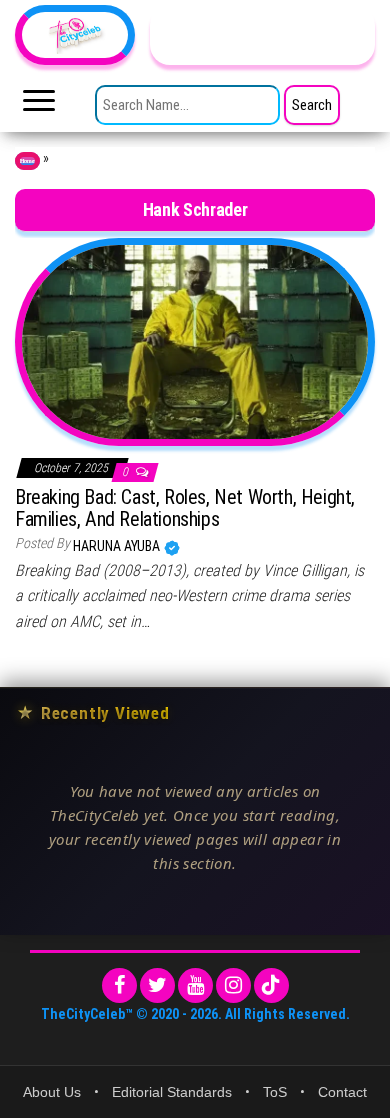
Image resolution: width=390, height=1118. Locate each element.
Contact (342, 1092)
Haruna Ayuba (118, 546)
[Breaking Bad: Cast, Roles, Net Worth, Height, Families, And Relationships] (195, 341)
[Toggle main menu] (39, 106)
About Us (52, 1092)
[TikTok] (271, 985)
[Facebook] (119, 985)
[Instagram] (233, 985)
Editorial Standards (172, 1092)
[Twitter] (157, 985)
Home (27, 161)
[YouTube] (195, 985)
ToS (275, 1092)
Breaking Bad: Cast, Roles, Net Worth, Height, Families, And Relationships (185, 508)
